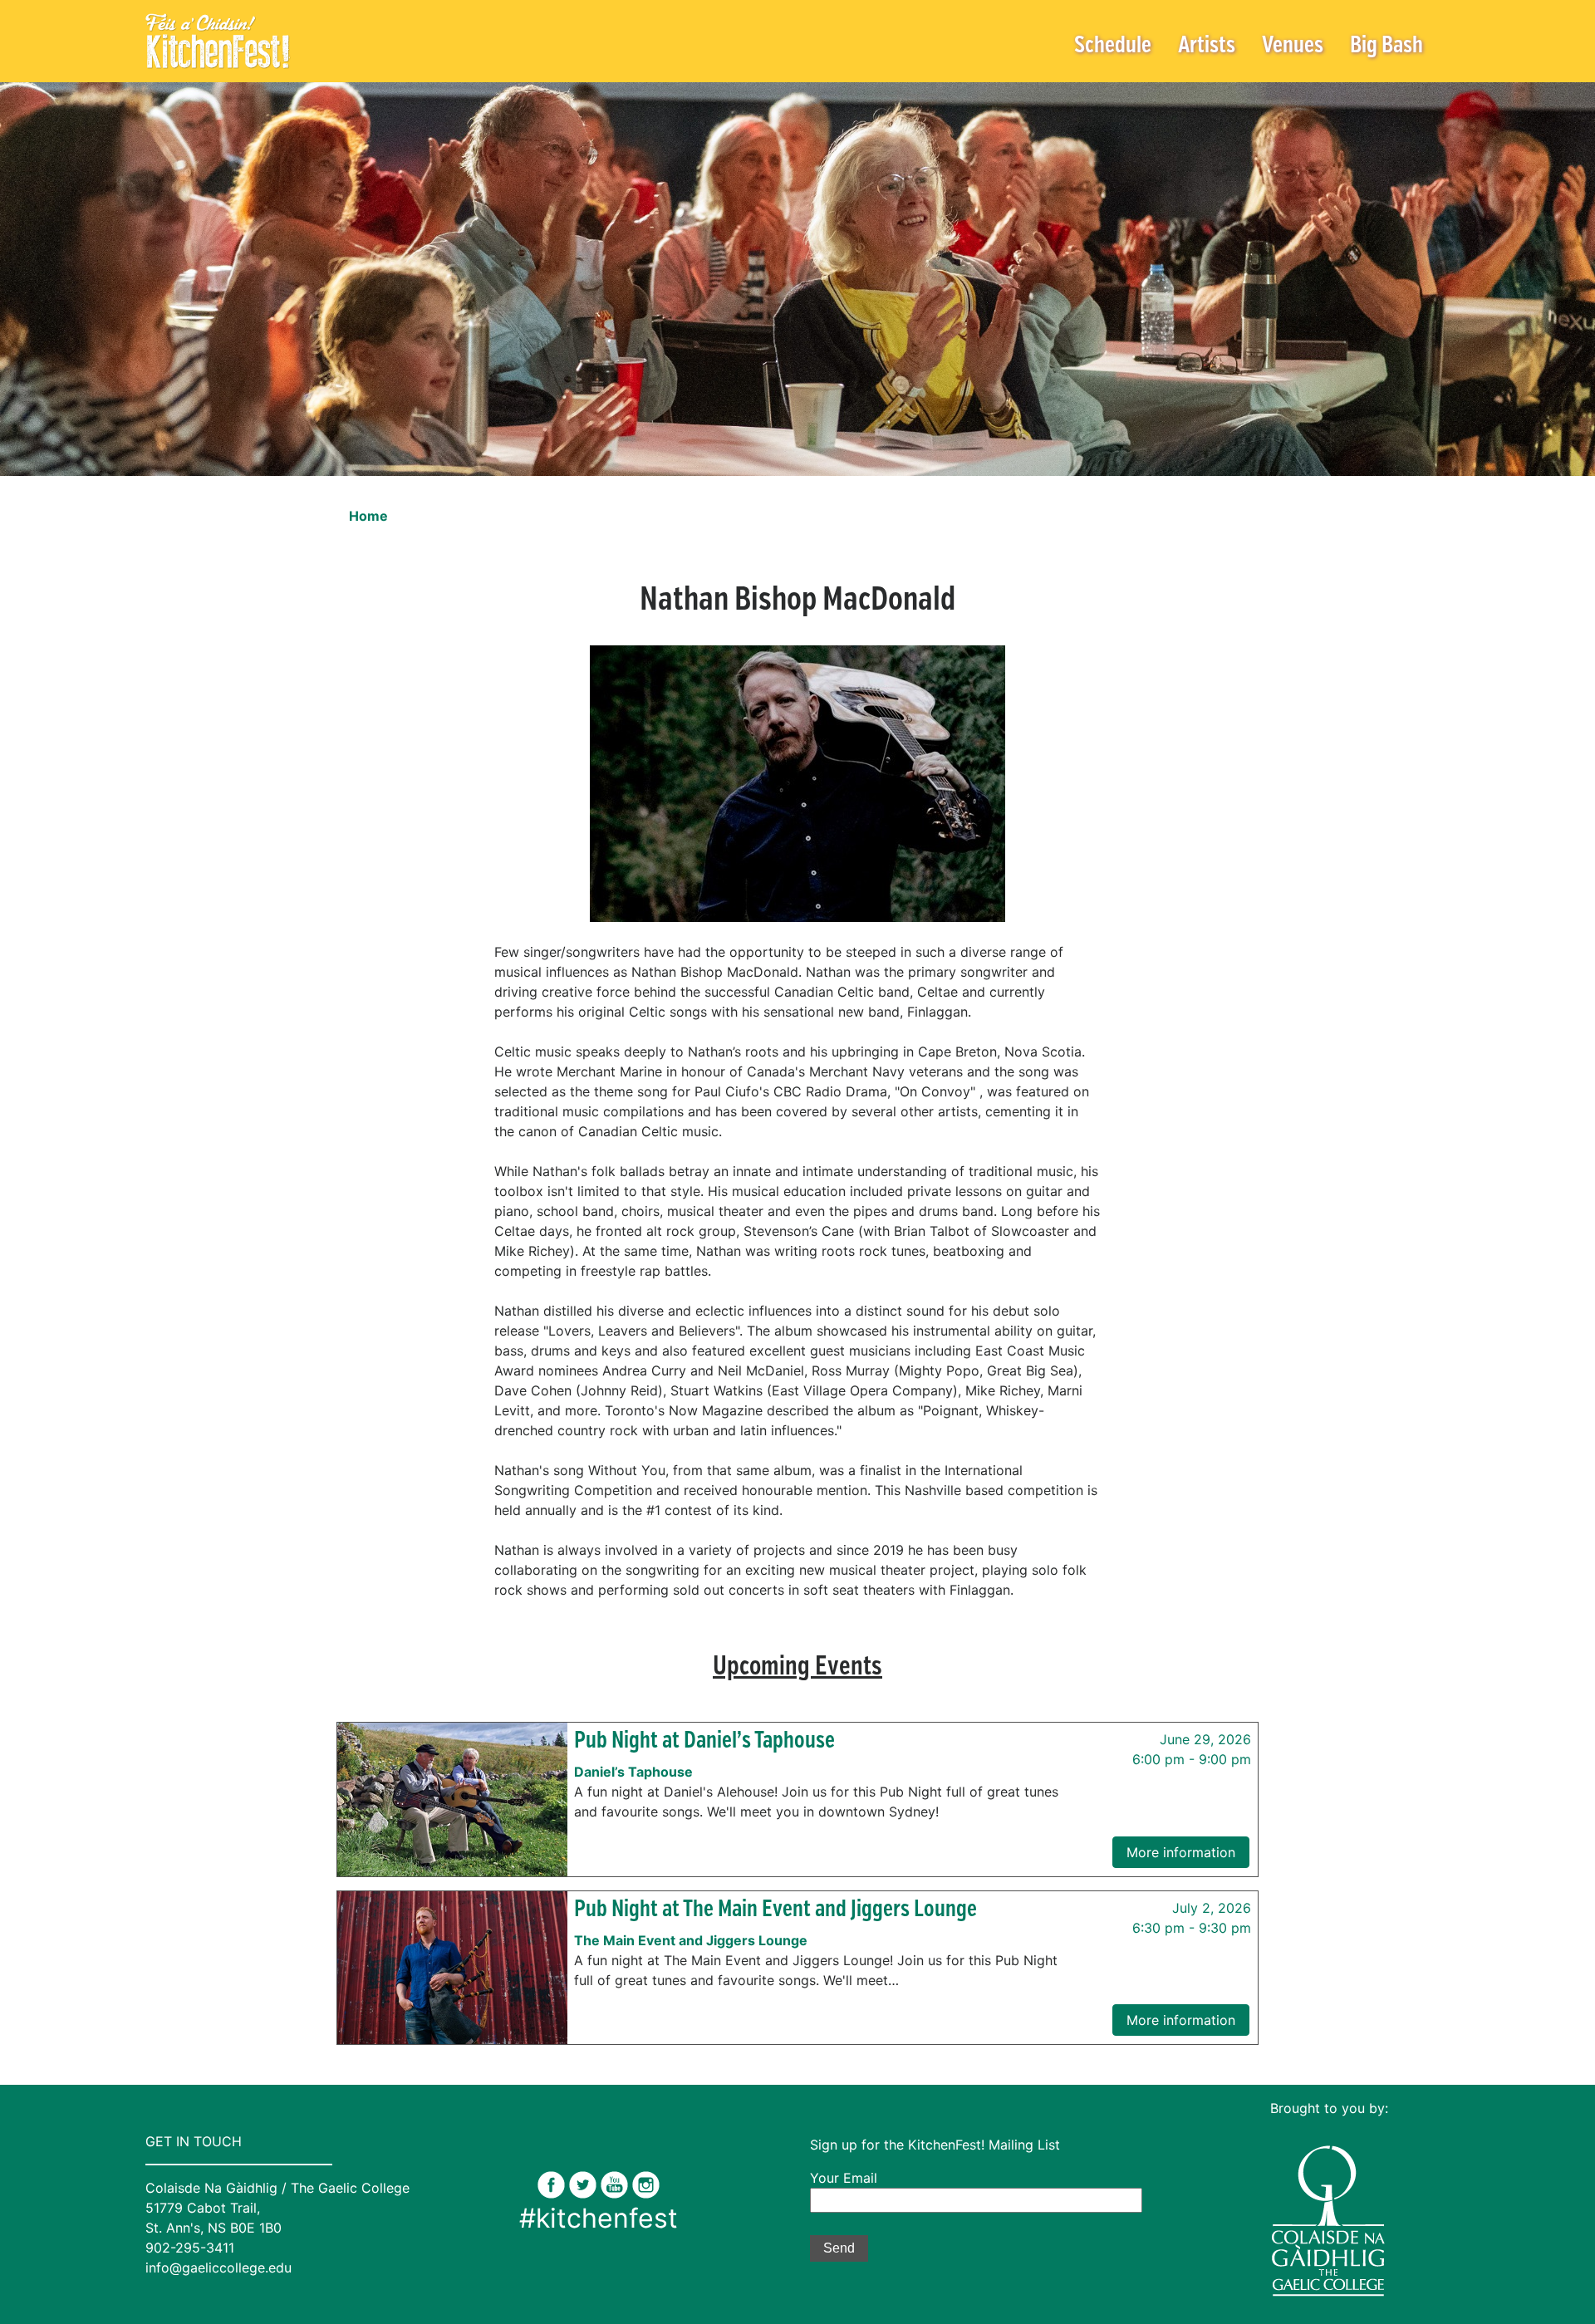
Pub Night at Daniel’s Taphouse (704, 1741)
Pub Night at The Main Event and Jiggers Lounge (775, 1910)
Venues (1293, 46)
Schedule (1113, 46)
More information (1181, 1852)
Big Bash (1386, 46)
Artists (1207, 46)
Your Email (844, 2178)
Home (368, 516)
